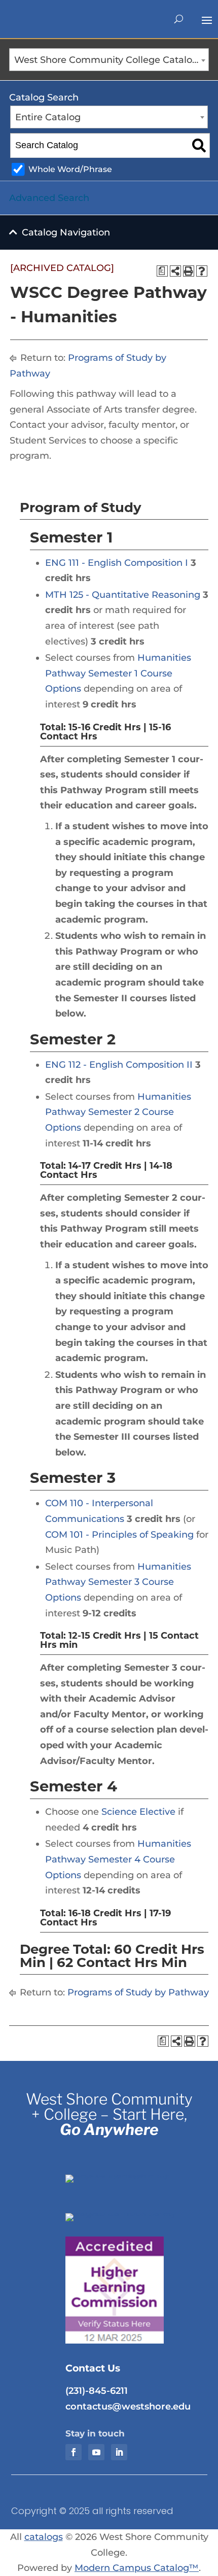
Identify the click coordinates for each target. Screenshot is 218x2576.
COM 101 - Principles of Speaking (119, 1535)
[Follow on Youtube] (96, 2452)
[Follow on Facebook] (74, 2452)
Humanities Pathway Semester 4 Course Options (118, 1859)
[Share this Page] (175, 271)
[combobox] (109, 60)
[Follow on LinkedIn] (119, 2452)
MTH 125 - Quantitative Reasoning (123, 595)
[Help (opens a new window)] (202, 271)
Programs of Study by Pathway (138, 1992)
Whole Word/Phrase (70, 169)
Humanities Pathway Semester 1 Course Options (118, 673)
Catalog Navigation (66, 232)
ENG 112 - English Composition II (119, 1065)
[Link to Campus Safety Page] (131, 2213)
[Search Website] (179, 19)
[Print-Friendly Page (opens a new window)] (189, 271)
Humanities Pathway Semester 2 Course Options (118, 1112)
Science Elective (138, 1812)
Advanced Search (49, 198)
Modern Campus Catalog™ (137, 2568)
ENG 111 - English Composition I (117, 563)
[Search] (199, 146)
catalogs (44, 2537)
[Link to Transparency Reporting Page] (131, 2175)
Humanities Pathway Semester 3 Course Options (118, 1582)
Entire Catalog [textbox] (48, 117)
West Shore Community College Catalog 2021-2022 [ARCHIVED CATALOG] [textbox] (111, 60)
